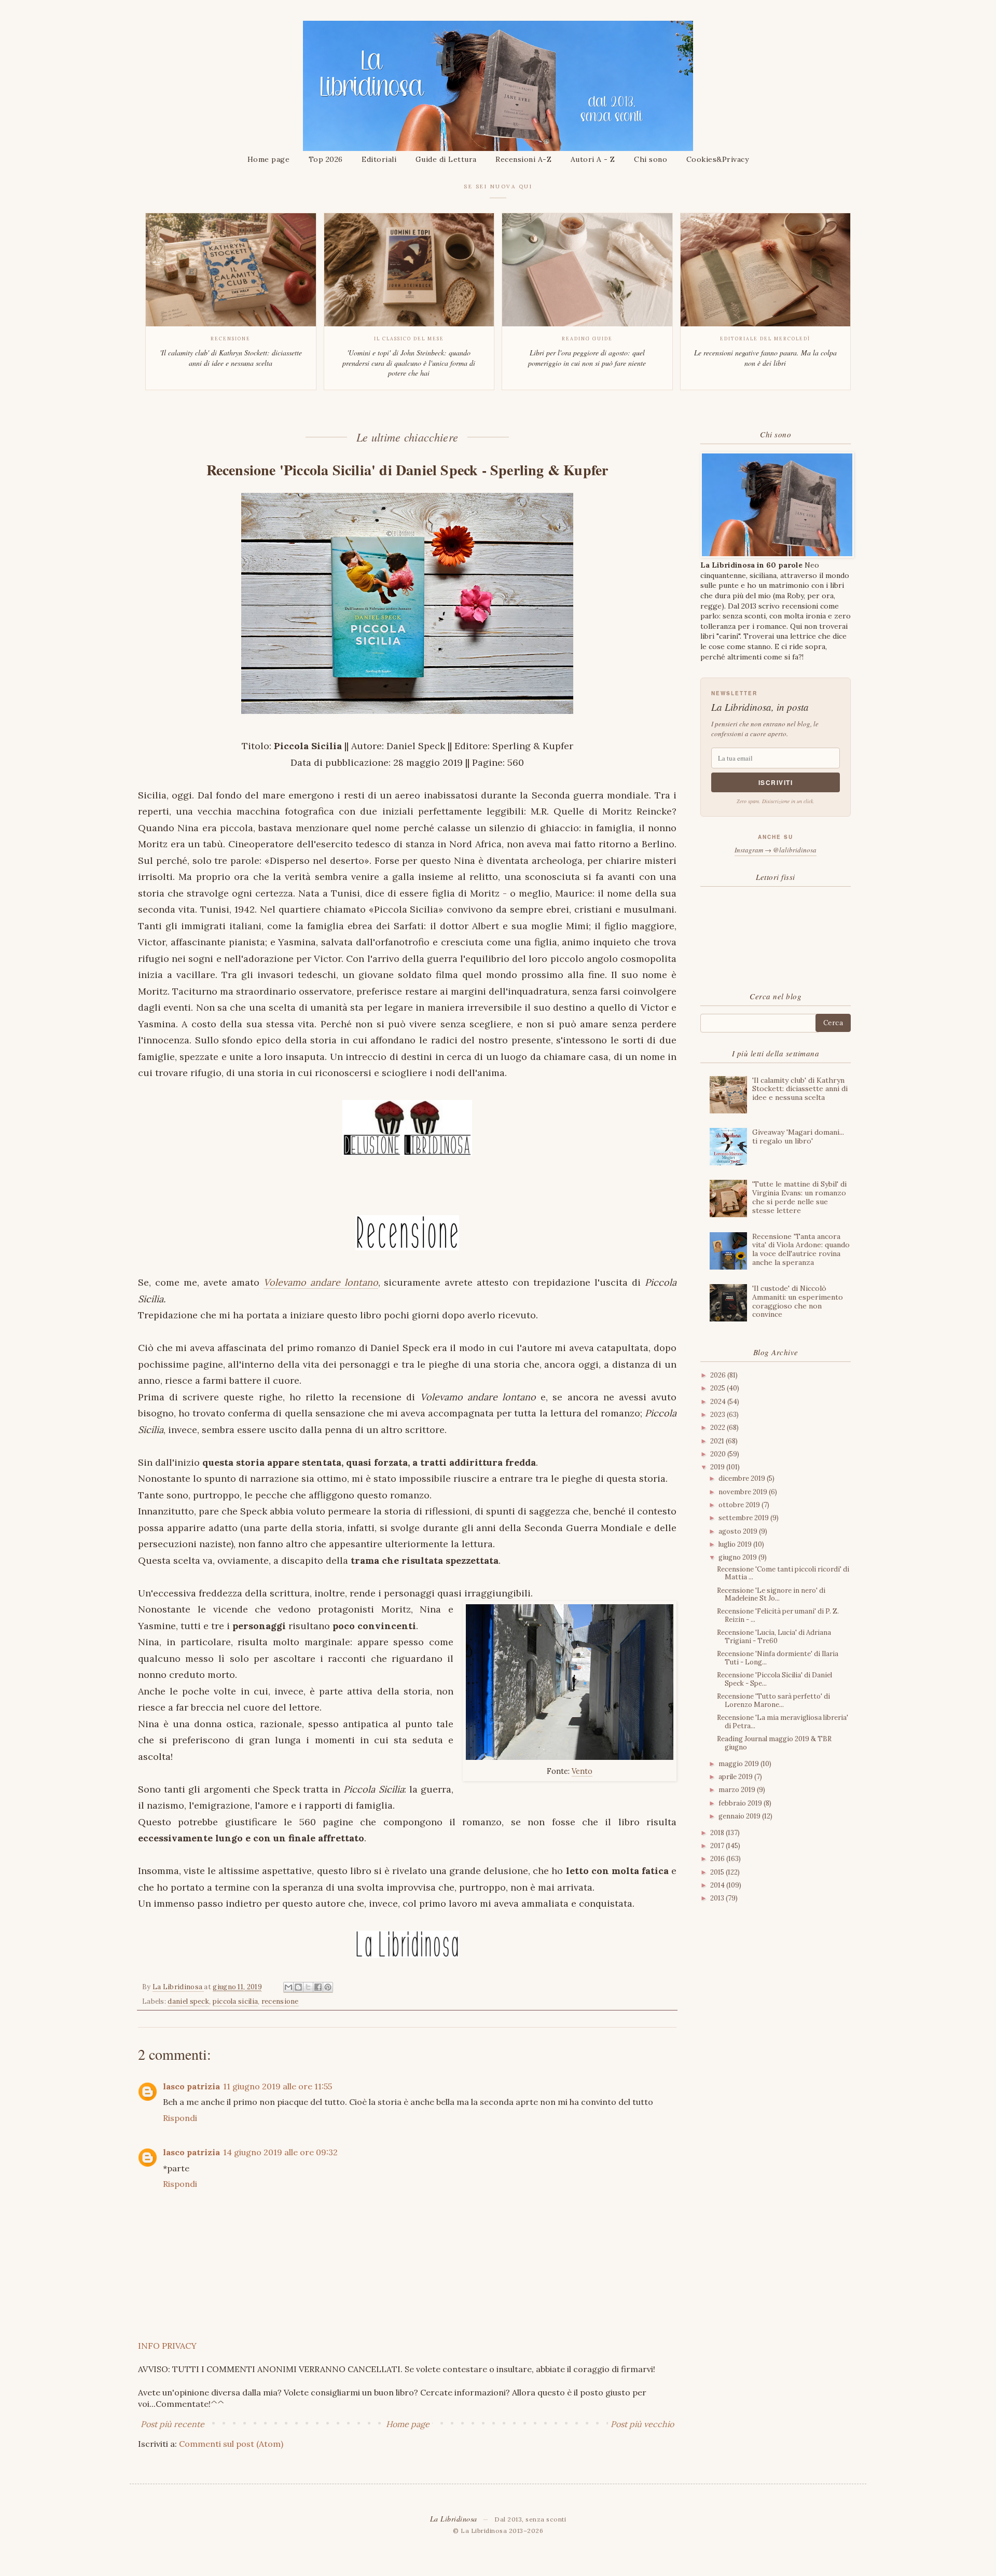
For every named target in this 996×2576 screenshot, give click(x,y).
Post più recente (172, 2424)
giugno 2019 (738, 1557)
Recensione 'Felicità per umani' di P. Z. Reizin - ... (778, 1615)
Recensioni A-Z (523, 159)
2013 (718, 1898)
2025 (718, 1388)
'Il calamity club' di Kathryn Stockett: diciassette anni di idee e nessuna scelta (800, 1089)
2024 (719, 1402)
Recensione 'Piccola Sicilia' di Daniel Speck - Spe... (774, 1679)
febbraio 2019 (741, 1803)
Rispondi (180, 2118)
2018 (718, 1833)
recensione (280, 2001)
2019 (718, 1467)
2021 (718, 1441)
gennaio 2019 (740, 1816)
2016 (718, 1859)
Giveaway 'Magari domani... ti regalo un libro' (798, 1137)
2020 (719, 1454)
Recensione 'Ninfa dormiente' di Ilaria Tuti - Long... (778, 1658)
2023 (718, 1415)
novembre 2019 (744, 1492)
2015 (718, 1872)
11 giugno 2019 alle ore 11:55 (278, 2086)
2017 (718, 1846)
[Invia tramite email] (288, 1987)
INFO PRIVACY (167, 2346)
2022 (718, 1428)
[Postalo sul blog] (298, 1987)
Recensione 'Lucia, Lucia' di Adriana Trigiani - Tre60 (774, 1637)
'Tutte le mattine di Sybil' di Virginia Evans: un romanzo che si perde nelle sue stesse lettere (799, 1197)
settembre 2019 (744, 1518)
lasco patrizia (191, 2086)
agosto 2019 (739, 1531)
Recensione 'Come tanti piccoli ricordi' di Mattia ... (783, 1573)
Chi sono (651, 159)
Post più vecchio (642, 2424)
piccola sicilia (236, 2001)
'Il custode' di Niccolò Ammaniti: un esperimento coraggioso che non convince (798, 1301)
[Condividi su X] (308, 1987)
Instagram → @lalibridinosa (776, 850)
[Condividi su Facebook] (318, 1987)
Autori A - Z (593, 159)
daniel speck (188, 2001)
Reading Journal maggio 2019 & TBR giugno (774, 1743)
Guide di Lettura (446, 159)
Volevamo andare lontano (321, 1282)
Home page (269, 159)
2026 (719, 1375)
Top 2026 (326, 159)
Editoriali (379, 159)
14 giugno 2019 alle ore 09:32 (280, 2152)
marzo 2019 (738, 1790)
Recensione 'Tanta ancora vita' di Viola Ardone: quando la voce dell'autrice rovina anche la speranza (801, 1249)
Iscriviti (776, 782)
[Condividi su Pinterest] (328, 1987)
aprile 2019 (736, 1777)
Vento (582, 1771)
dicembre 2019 (743, 1478)
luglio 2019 (736, 1544)
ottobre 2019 (740, 1505)
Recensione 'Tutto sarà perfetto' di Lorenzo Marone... (773, 1700)
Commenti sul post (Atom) (231, 2444)
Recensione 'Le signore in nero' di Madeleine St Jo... (771, 1595)
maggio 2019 (739, 1764)
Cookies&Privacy (718, 159)
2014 (718, 1885)
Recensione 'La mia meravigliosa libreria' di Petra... (783, 1722)
